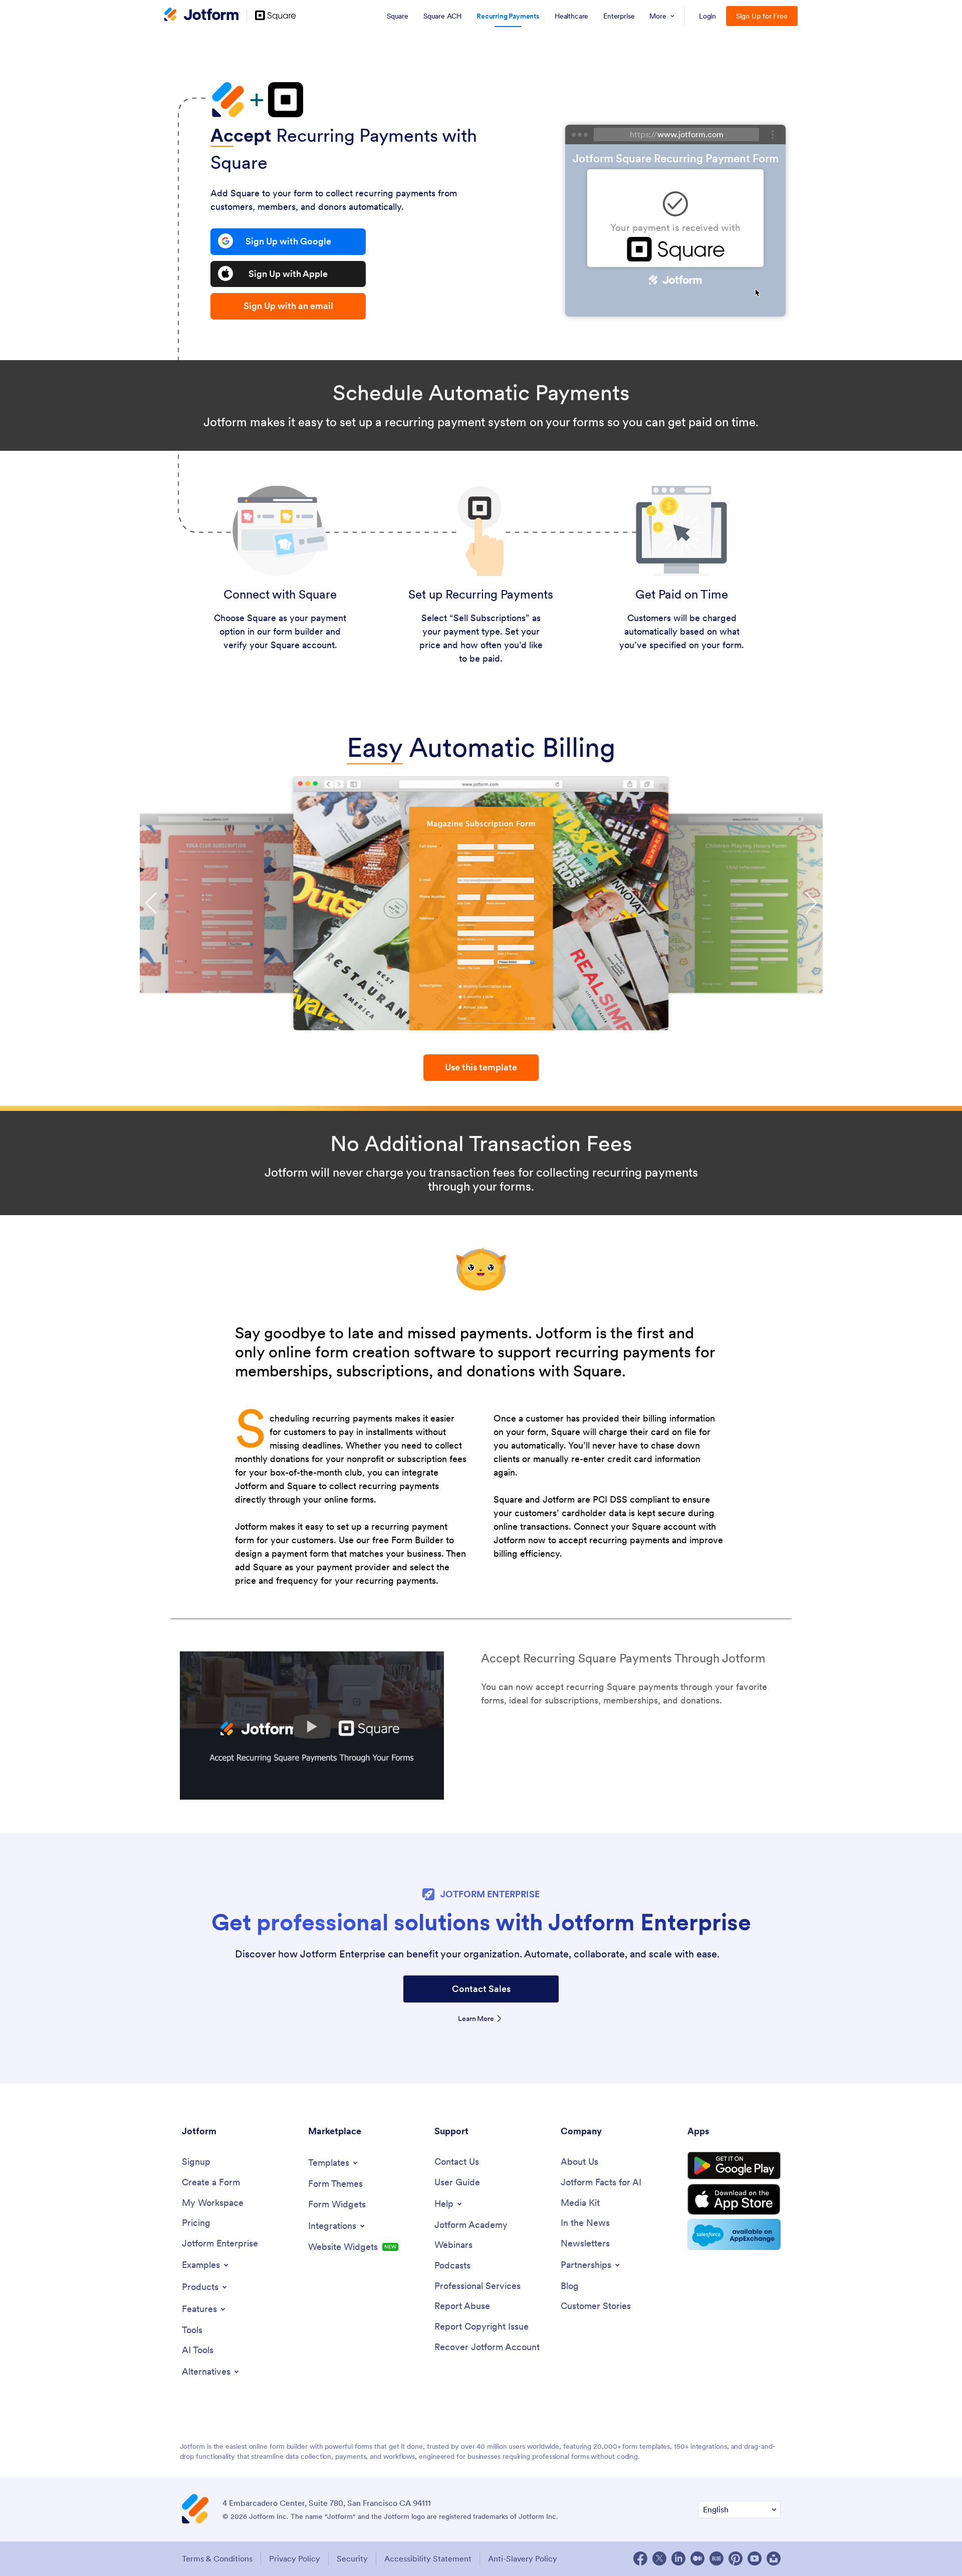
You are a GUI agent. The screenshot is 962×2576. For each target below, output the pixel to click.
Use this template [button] (481, 1067)
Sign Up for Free (762, 16)
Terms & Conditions (217, 2558)
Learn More (476, 2019)
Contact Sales (481, 1989)
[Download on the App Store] (734, 2199)
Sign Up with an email (288, 306)
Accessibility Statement (428, 2558)
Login (708, 16)
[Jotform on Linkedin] (678, 2558)
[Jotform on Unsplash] (774, 2558)
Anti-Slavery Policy (523, 2558)
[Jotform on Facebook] (640, 2558)
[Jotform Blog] (716, 2558)
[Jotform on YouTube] (755, 2558)
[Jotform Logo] (201, 16)
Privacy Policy (295, 2558)
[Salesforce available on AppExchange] (734, 2234)
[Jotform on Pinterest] (736, 2558)
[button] (152, 903)
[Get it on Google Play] (734, 2166)
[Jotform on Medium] (697, 2558)
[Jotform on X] (659, 2558)
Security (352, 2558)
